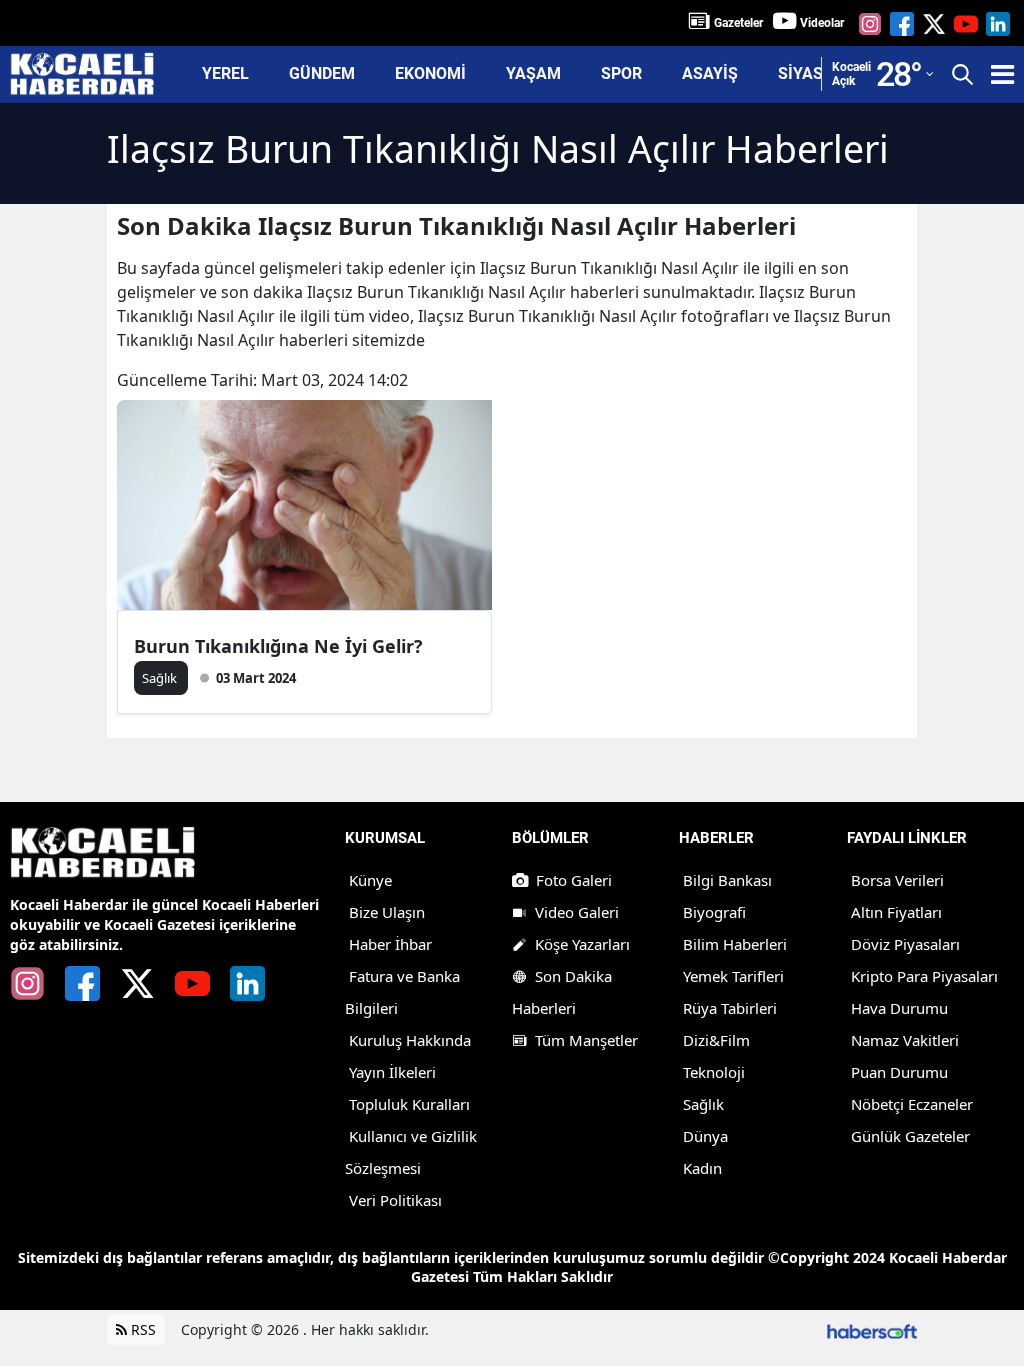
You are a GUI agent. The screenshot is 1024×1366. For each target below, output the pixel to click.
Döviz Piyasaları (905, 944)
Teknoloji (714, 1072)
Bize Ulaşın (387, 912)
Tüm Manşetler (586, 1040)
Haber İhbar (390, 944)
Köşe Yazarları (582, 944)
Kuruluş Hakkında (410, 1040)
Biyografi (714, 912)
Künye (370, 880)
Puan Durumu (899, 1072)
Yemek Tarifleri (733, 976)
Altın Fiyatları (896, 912)
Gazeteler (738, 23)
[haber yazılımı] (872, 1329)
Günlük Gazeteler (910, 1136)
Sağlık (703, 1104)
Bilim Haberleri (735, 944)
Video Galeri (577, 912)
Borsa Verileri (897, 880)
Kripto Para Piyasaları (924, 976)
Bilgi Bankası (727, 880)
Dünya (705, 1136)
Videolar (822, 23)
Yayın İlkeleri (392, 1072)
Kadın (702, 1168)
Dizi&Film (716, 1040)
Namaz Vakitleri (905, 1040)
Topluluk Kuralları (409, 1104)
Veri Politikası (395, 1200)
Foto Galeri (574, 880)
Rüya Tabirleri (730, 1008)
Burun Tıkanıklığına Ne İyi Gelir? (278, 646)
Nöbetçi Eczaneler (912, 1104)
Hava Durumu (899, 1008)
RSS (141, 1329)
